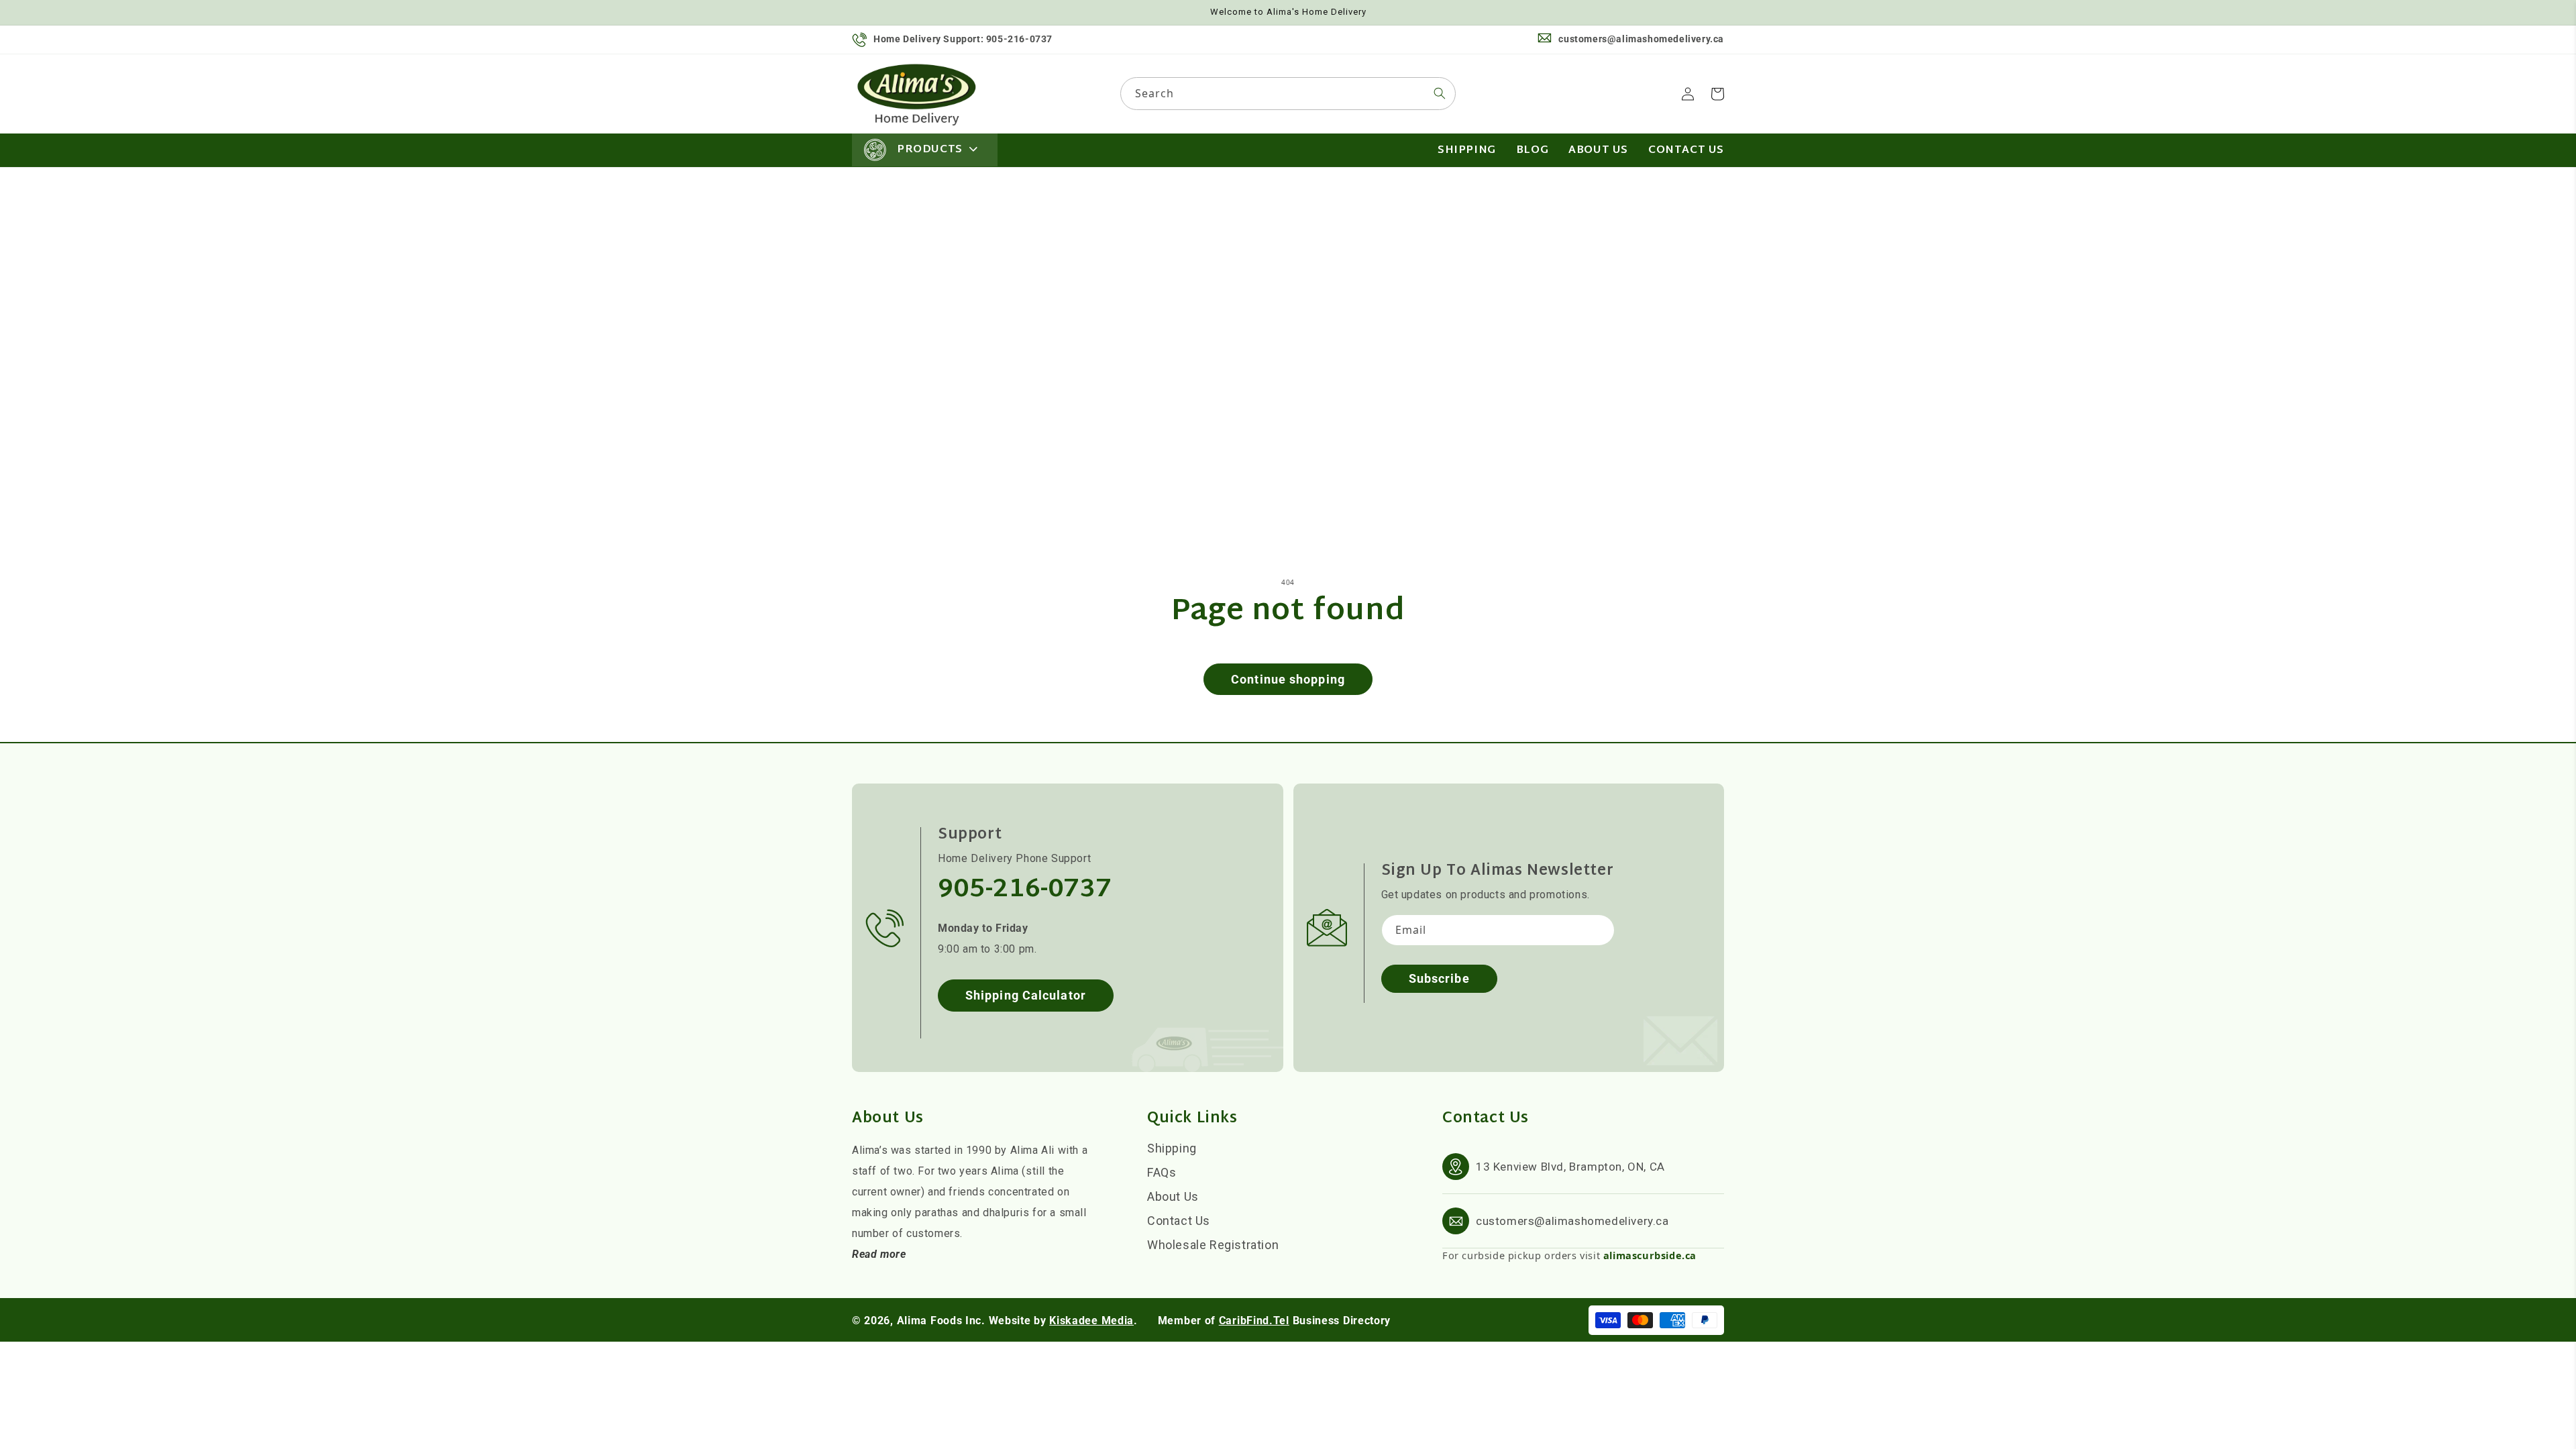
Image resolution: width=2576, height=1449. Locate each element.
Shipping (1172, 1148)
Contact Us (1179, 1221)
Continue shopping (1288, 679)
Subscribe (1439, 978)
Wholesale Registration (1213, 1245)
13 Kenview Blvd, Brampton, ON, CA (1570, 1167)
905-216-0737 (1025, 890)
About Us (1173, 1196)
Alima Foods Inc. (941, 1321)
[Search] (1440, 93)
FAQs (1162, 1172)
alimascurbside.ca (1650, 1255)
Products (930, 150)
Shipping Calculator (1026, 995)
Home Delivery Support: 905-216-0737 (963, 39)
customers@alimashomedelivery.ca (1641, 39)
